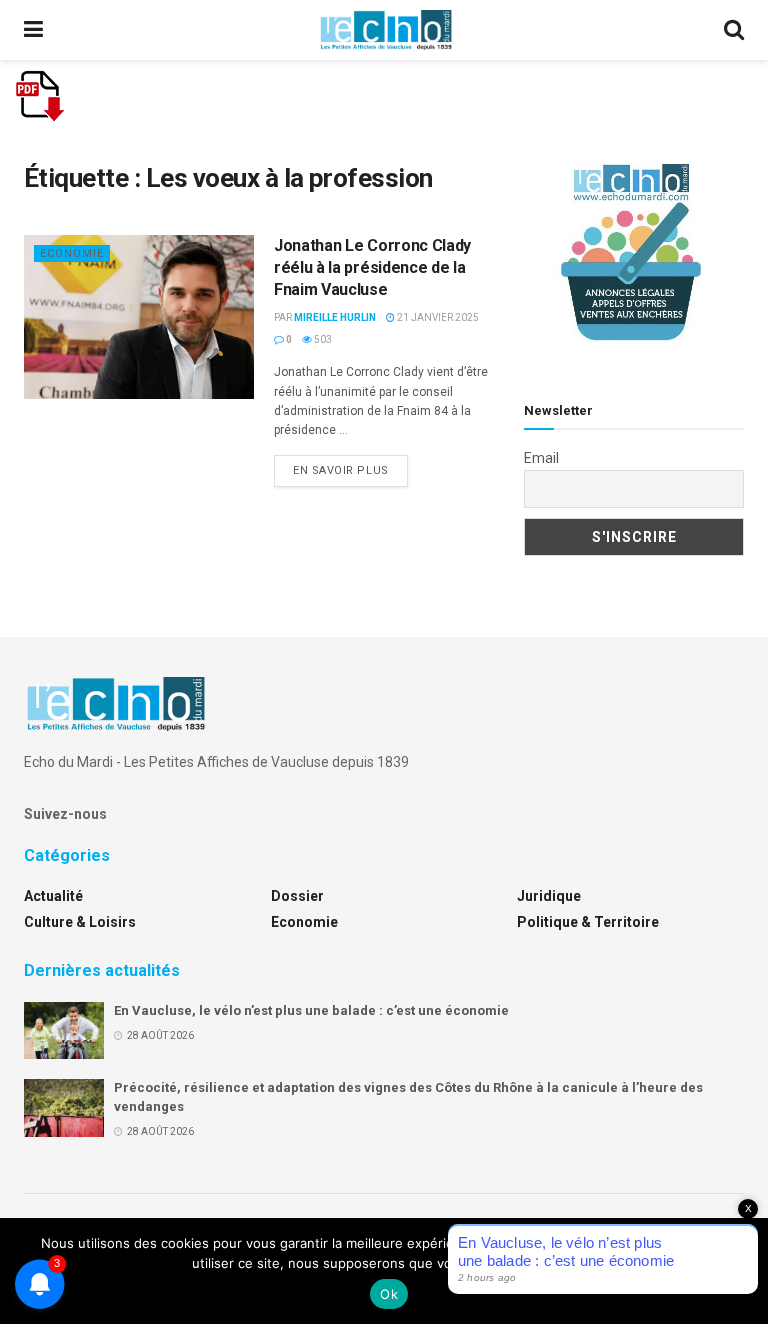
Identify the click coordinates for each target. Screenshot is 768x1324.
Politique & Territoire (588, 922)
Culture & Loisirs (80, 922)
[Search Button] (734, 30)
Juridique (549, 896)
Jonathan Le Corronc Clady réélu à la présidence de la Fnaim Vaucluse (372, 268)
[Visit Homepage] (386, 30)
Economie (72, 253)
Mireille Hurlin (335, 317)
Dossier (297, 896)
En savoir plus (350, 470)
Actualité (53, 896)
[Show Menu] (33, 30)
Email (541, 458)
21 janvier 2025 (437, 317)
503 (322, 339)
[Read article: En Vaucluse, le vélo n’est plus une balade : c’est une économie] (64, 1030)
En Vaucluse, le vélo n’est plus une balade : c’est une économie (311, 1010)
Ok (389, 1294)
